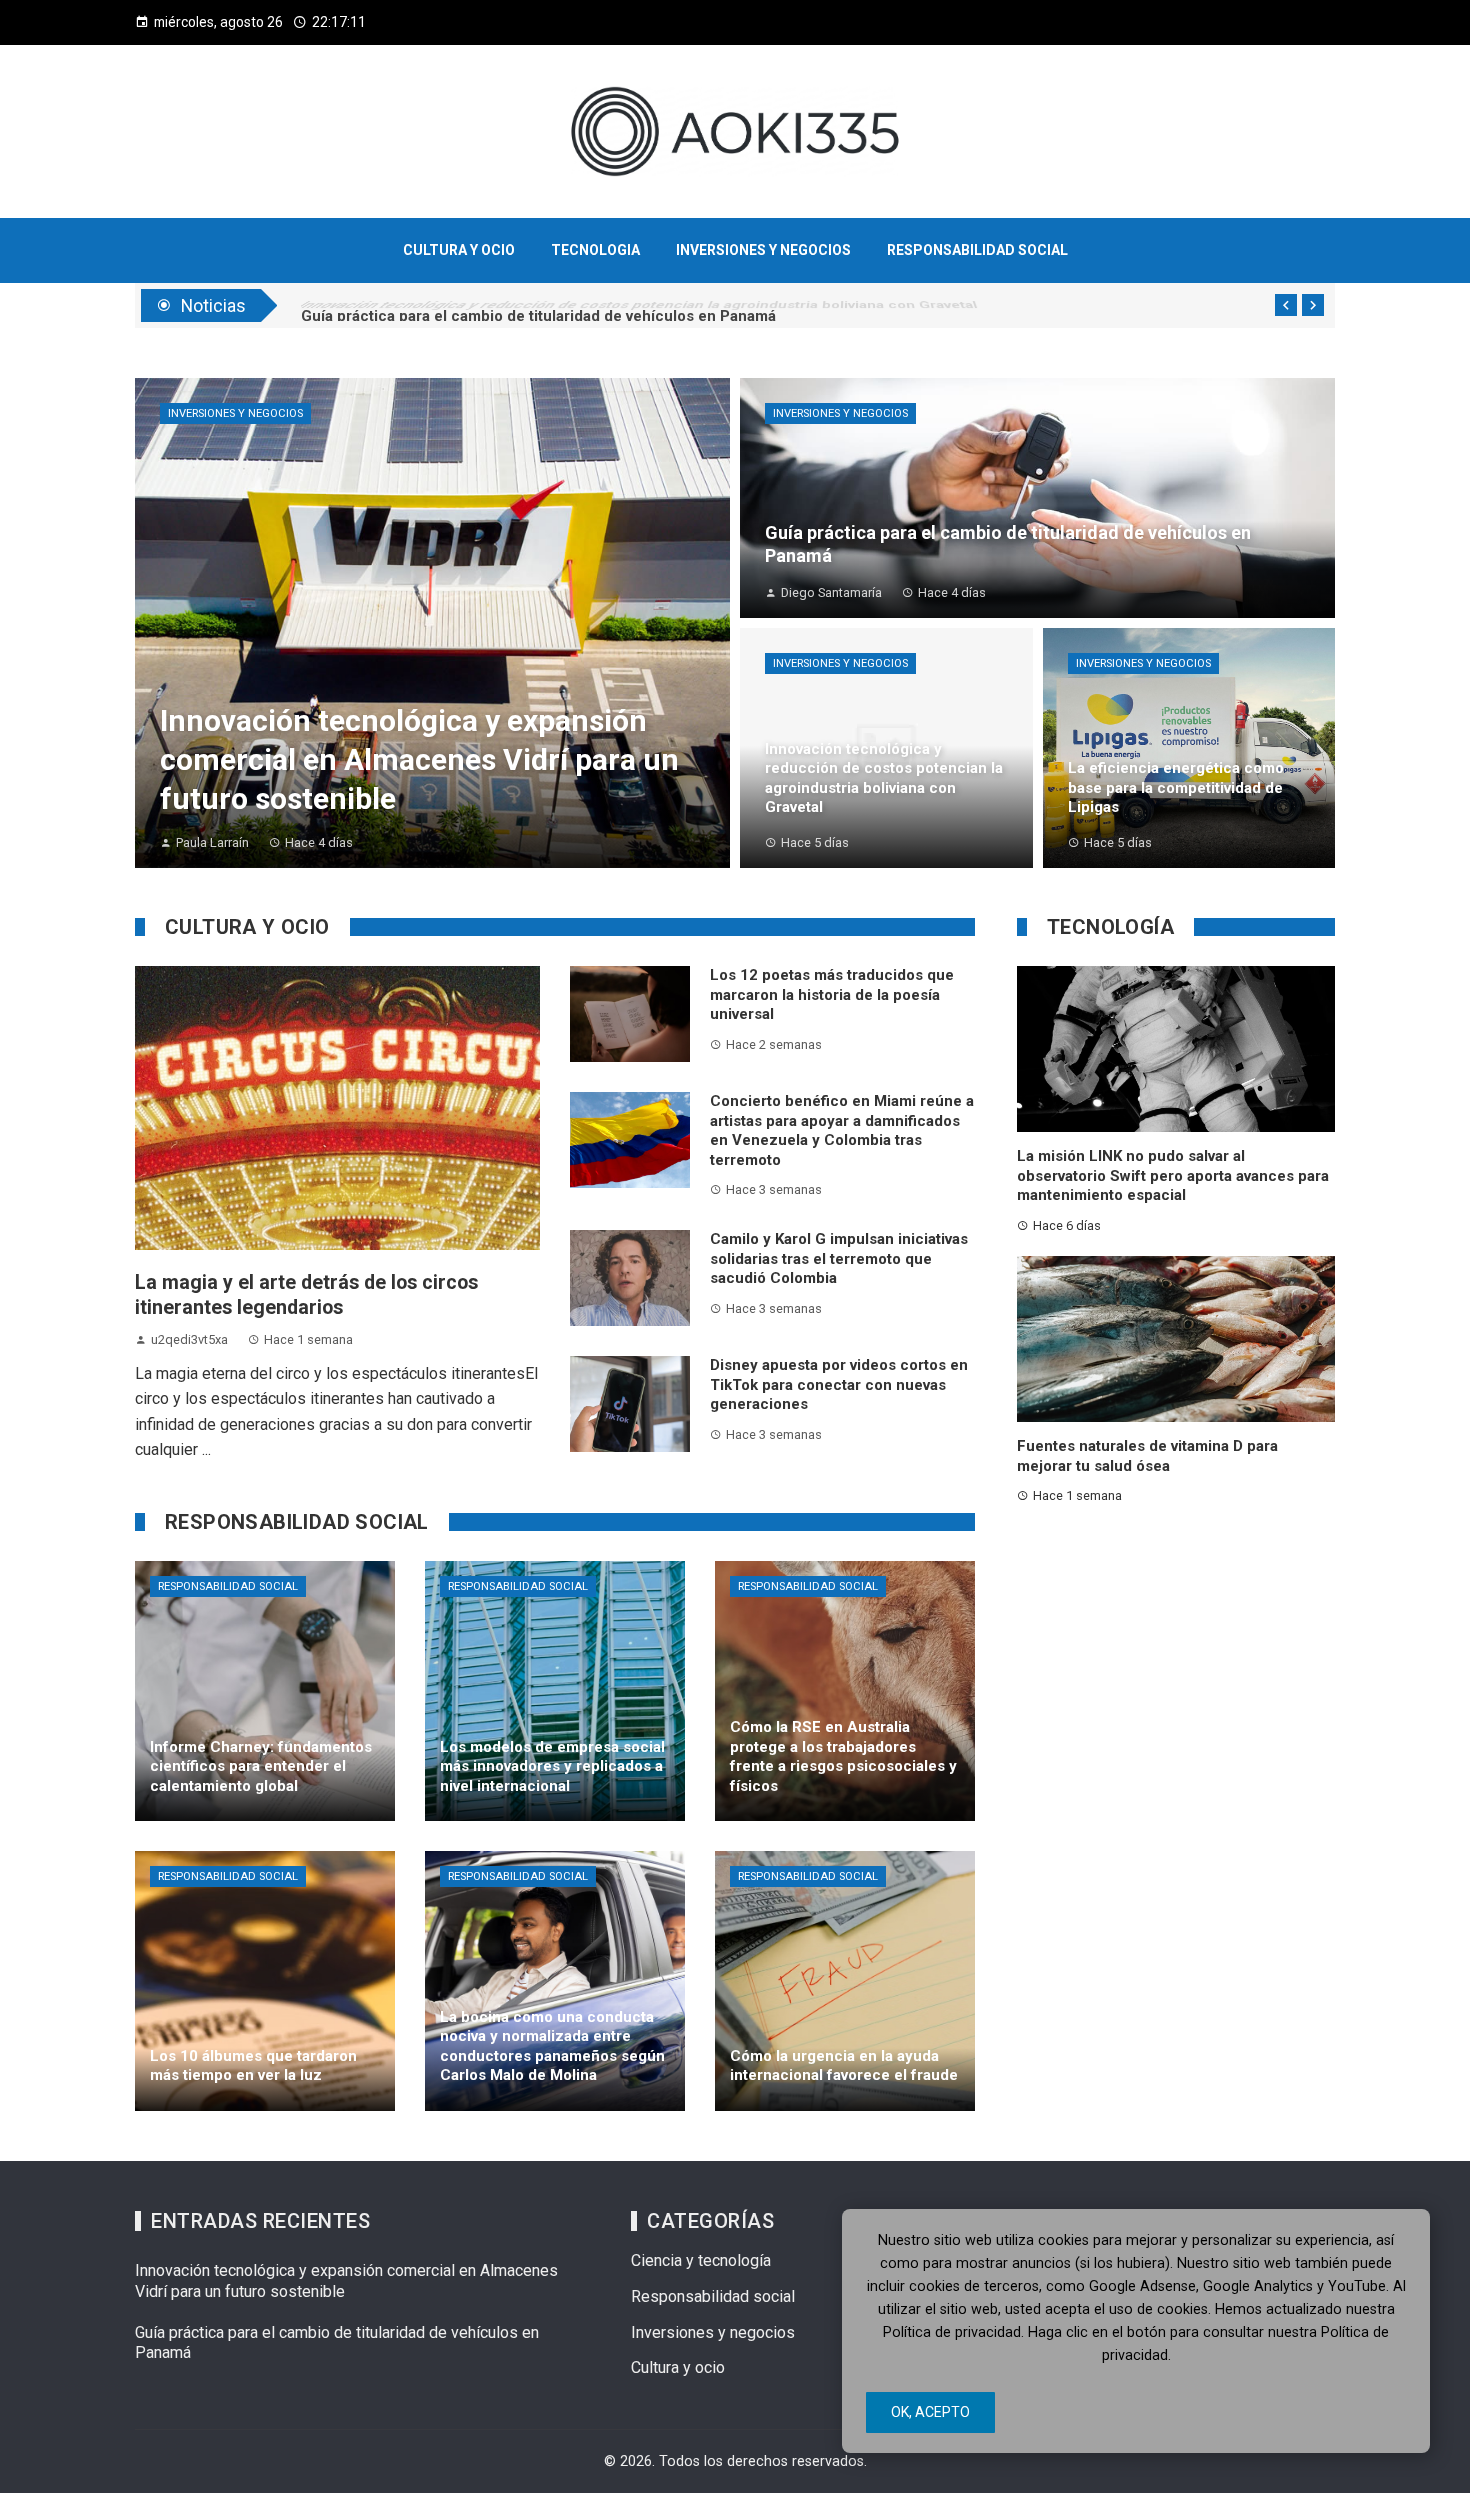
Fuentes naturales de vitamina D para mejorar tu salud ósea (1147, 1456)
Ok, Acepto (930, 2412)
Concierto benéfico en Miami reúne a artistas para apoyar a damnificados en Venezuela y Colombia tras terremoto (842, 1130)
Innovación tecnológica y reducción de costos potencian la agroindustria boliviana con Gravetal (639, 305)
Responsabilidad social (228, 1586)
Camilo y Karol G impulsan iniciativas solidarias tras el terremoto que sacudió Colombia (839, 1258)
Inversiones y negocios (235, 413)
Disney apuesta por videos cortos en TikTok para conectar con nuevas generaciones (839, 1384)
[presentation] (1286, 305)
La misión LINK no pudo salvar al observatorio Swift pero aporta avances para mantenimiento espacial (1173, 1175)
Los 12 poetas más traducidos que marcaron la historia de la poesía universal (832, 994)
